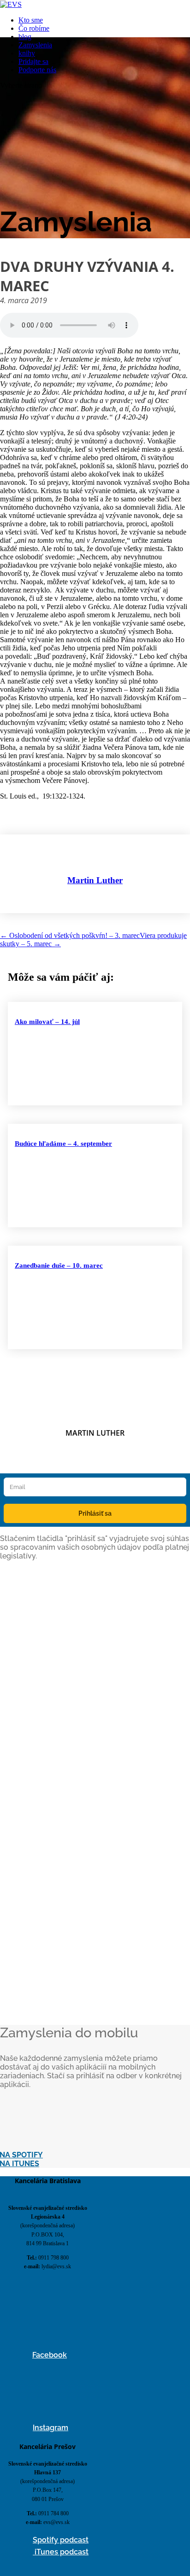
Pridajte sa (33, 61)
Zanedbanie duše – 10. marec (59, 1265)
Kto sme (31, 20)
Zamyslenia (35, 45)
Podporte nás (37, 70)
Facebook (50, 2355)
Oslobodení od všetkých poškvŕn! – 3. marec (70, 935)
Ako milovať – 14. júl (47, 1022)
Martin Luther (95, 880)
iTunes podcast (61, 2552)
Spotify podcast (61, 2540)
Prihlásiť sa (95, 1513)
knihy (27, 53)
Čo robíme (34, 28)
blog (25, 37)
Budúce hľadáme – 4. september (63, 1144)
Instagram (50, 2428)
